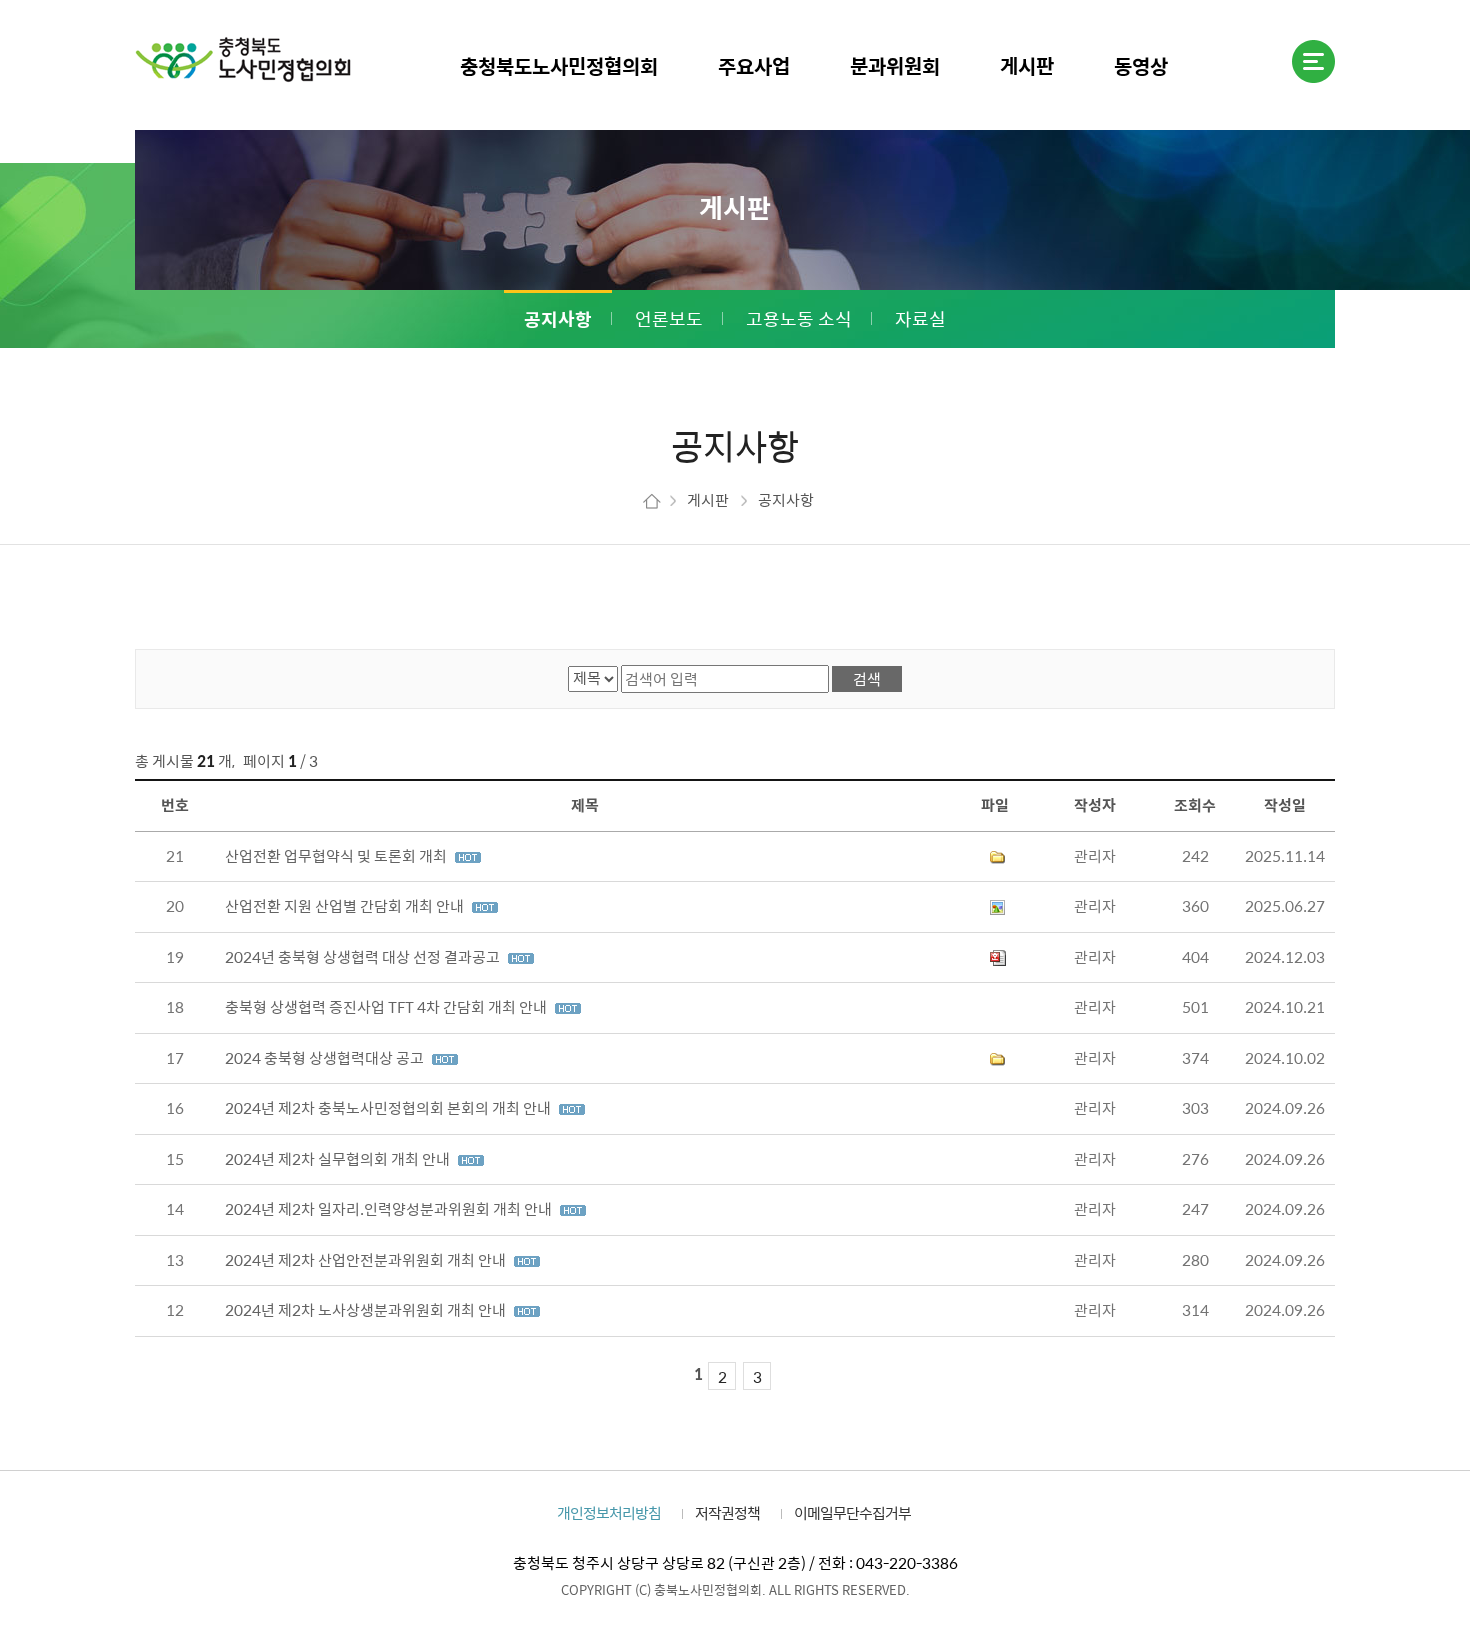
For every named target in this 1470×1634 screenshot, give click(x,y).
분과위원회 (895, 65)
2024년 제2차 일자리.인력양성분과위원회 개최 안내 (390, 1209)
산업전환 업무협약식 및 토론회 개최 (337, 856)
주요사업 (754, 65)
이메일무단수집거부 (852, 1513)
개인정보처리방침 (609, 1513)
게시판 (1027, 65)
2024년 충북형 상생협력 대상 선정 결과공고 (364, 957)
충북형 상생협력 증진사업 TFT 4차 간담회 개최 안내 (387, 1007)
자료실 (920, 318)
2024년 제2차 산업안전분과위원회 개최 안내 (367, 1260)
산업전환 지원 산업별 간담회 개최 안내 (346, 906)
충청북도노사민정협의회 (559, 65)
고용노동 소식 (799, 318)
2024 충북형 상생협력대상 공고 (326, 1058)
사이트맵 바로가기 (1313, 61)
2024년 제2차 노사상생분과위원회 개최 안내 (367, 1310)
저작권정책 (727, 1513)
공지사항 (558, 318)
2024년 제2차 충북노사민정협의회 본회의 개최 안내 (389, 1108)
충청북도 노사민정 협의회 (243, 58)
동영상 (1141, 65)
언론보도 (669, 318)
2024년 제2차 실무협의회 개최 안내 (339, 1159)
